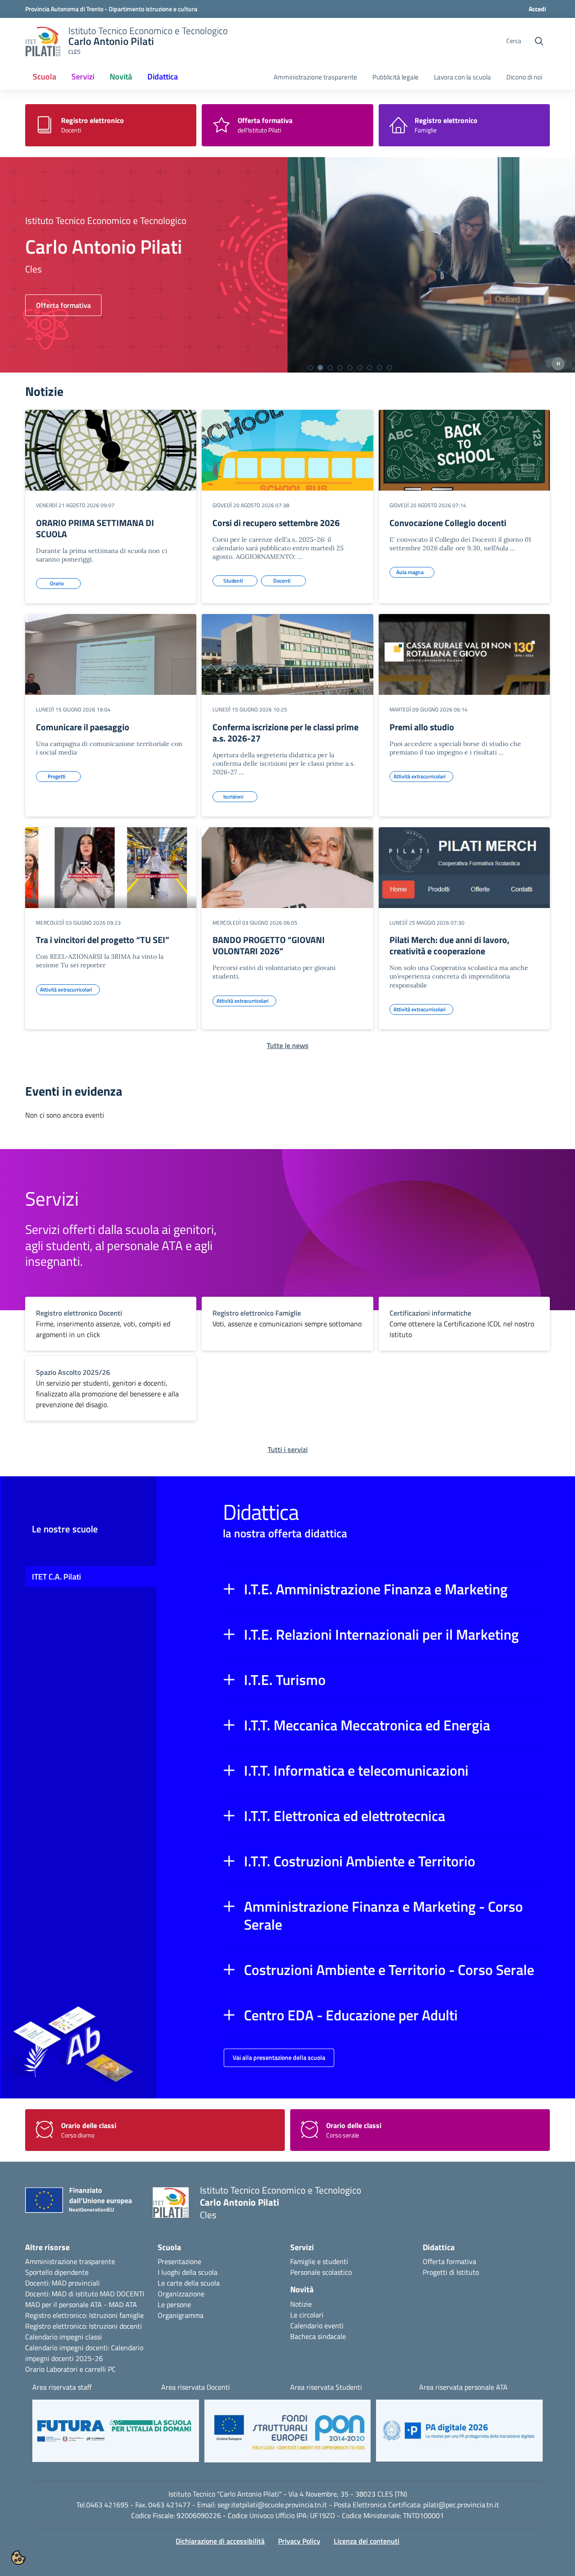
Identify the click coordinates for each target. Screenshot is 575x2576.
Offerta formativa (449, 2261)
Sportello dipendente (57, 2272)
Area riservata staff (62, 2387)
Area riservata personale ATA (463, 2387)
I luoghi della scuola (188, 2272)
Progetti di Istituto (451, 2272)
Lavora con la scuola (462, 77)
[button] (387, 1589)
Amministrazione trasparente (315, 77)
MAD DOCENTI (122, 2294)
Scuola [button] (44, 77)
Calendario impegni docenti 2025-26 (84, 2353)
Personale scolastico (321, 2272)
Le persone (174, 2304)
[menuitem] (44, 77)
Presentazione (179, 2261)
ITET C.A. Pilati (56, 1577)
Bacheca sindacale (318, 2336)
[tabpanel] (287, 265)
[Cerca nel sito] (539, 41)
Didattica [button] (163, 77)
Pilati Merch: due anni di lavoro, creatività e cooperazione (449, 945)
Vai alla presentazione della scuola (279, 2057)
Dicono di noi (524, 77)
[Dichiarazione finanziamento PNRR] (82, 2203)
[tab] (310, 368)
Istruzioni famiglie (116, 2315)
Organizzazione (181, 2294)
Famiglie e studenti (319, 2261)
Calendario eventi (317, 2326)
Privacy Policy (299, 2541)
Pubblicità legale (396, 77)
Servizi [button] (83, 77)
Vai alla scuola (58, 305)
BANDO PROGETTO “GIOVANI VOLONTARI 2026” (269, 945)
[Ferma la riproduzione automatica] (558, 364)
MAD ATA (123, 2304)
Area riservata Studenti (326, 2387)
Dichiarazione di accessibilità (220, 2541)
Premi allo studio (422, 727)
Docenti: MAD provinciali (62, 2283)
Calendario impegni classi (64, 2337)
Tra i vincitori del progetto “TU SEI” (103, 940)
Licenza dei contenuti (367, 2541)
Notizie (301, 2304)
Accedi (537, 9)
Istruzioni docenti (115, 2326)
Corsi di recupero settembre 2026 (276, 523)
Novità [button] (121, 77)
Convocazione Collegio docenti (448, 523)
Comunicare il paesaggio (83, 727)
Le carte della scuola (189, 2283)
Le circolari (307, 2315)
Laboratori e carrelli (76, 2369)
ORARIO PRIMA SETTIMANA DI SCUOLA (95, 528)
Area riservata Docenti (196, 2387)
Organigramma (181, 2315)
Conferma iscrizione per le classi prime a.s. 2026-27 (285, 733)
